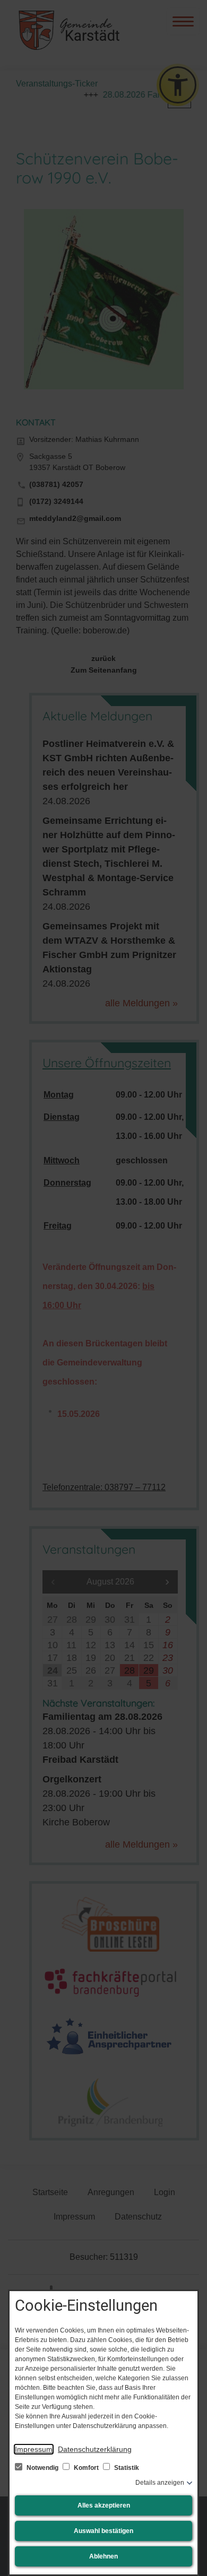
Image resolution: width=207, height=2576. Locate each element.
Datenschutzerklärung (95, 2449)
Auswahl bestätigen (103, 2531)
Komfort (86, 2468)
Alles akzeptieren (104, 2505)
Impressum (34, 2449)
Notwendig (42, 2468)
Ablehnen (103, 2556)
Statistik (126, 2468)
